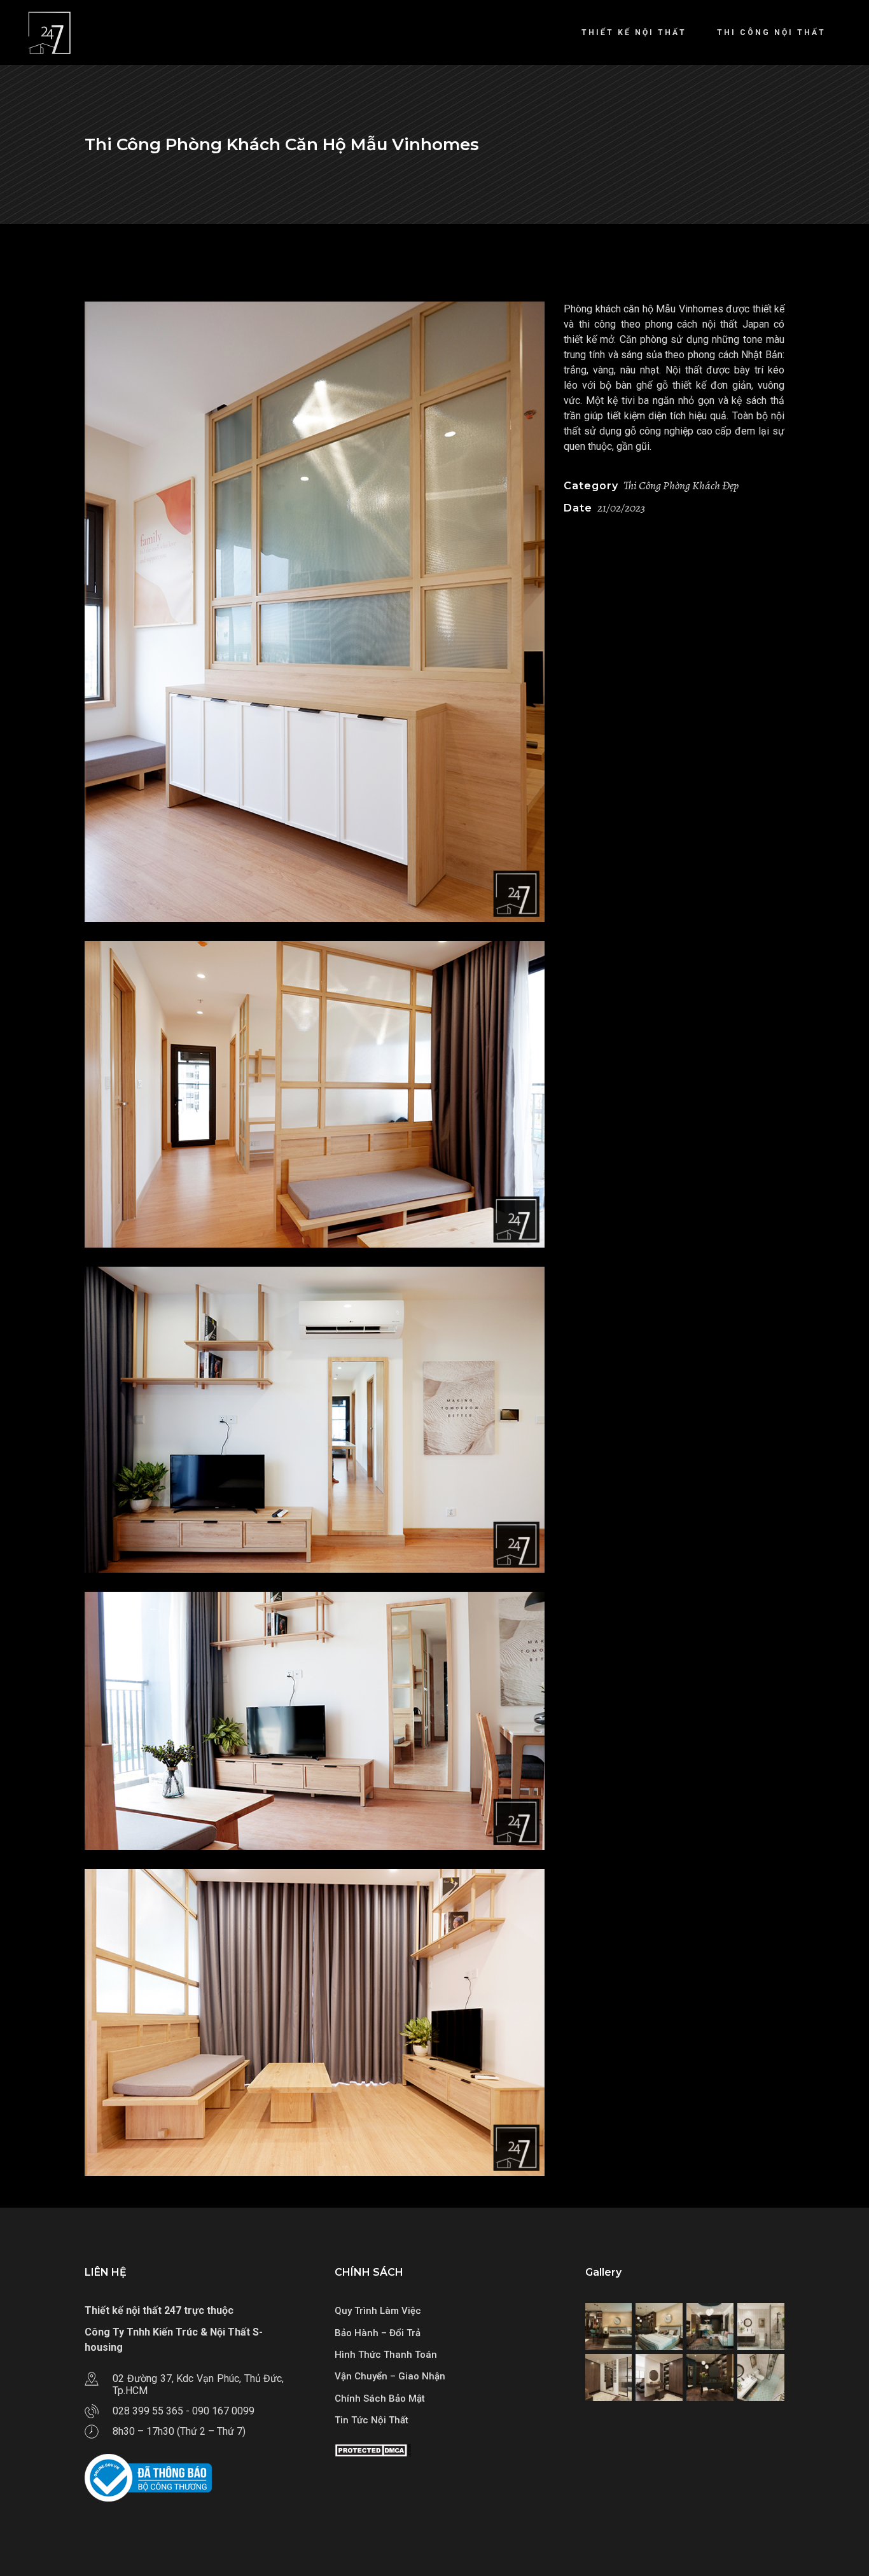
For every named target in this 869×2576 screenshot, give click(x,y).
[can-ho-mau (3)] (315, 1094)
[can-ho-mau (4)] (315, 2023)
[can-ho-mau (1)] (315, 612)
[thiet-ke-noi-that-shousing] (609, 2327)
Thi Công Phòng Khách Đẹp (681, 485)
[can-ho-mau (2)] (315, 1420)
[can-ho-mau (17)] (315, 1721)
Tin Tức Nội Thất (372, 2420)
